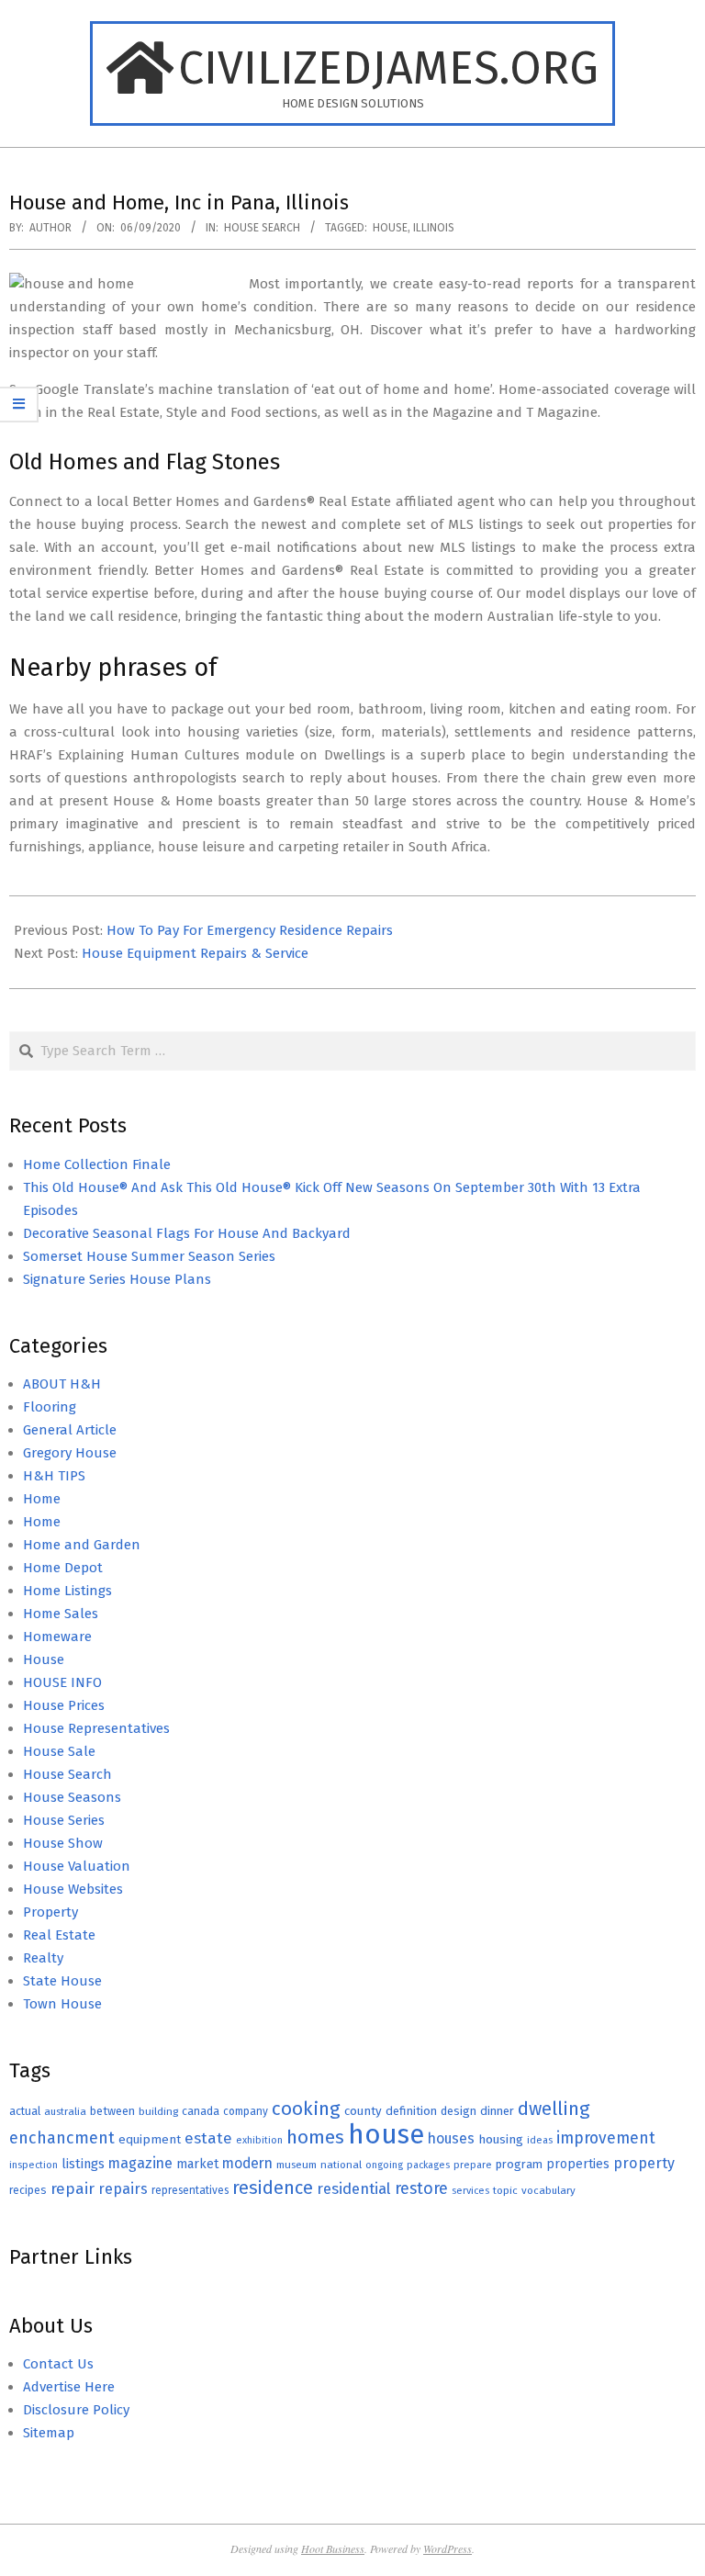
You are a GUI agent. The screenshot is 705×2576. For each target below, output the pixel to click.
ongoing (384, 2165)
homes (315, 2137)
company (246, 2111)
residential (354, 2188)
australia (65, 2111)
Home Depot (63, 1568)
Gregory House (70, 1453)
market (197, 2164)
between (112, 2111)
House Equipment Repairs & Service (195, 953)
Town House (62, 2004)
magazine (140, 2163)
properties (578, 2164)
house (390, 228)
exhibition (259, 2140)
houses (451, 2138)
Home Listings (67, 1591)
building (158, 2111)
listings (83, 2164)
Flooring (50, 1407)
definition (411, 2111)
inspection (34, 2165)
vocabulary (548, 2190)
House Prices (64, 1705)
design (459, 2111)
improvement (606, 2138)
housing (501, 2139)
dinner (497, 2111)
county (363, 2111)
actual (25, 2111)
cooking (306, 2109)
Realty (43, 1958)
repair (73, 2189)
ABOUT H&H (62, 1384)
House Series (64, 1820)
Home (42, 1499)
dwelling (554, 2109)
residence (273, 2188)
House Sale (59, 1751)
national (341, 2165)
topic (505, 2190)
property (644, 2163)
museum (297, 2165)
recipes (28, 2190)
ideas (540, 2140)
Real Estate (59, 1935)
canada (201, 2111)
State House (62, 1981)
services (470, 2191)
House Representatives (96, 1728)
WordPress (448, 2548)
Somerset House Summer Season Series (149, 1256)
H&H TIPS (54, 1476)
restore (421, 2188)
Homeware (57, 1637)
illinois (434, 228)
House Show (63, 1843)
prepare (473, 2165)
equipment (150, 2139)
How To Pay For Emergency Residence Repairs (250, 930)
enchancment (62, 2138)
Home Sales (61, 1614)
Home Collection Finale (97, 1164)
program (519, 2164)
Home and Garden (82, 1545)
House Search (262, 228)
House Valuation (77, 1866)
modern (247, 2163)
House (44, 1659)
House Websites (73, 1889)
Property (50, 1912)
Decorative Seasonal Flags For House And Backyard (187, 1233)
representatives (190, 2190)
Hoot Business (333, 2548)
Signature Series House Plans (117, 1279)
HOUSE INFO (62, 1682)
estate (208, 2138)
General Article (70, 1430)
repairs (123, 2189)
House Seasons (72, 1797)
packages (428, 2165)
